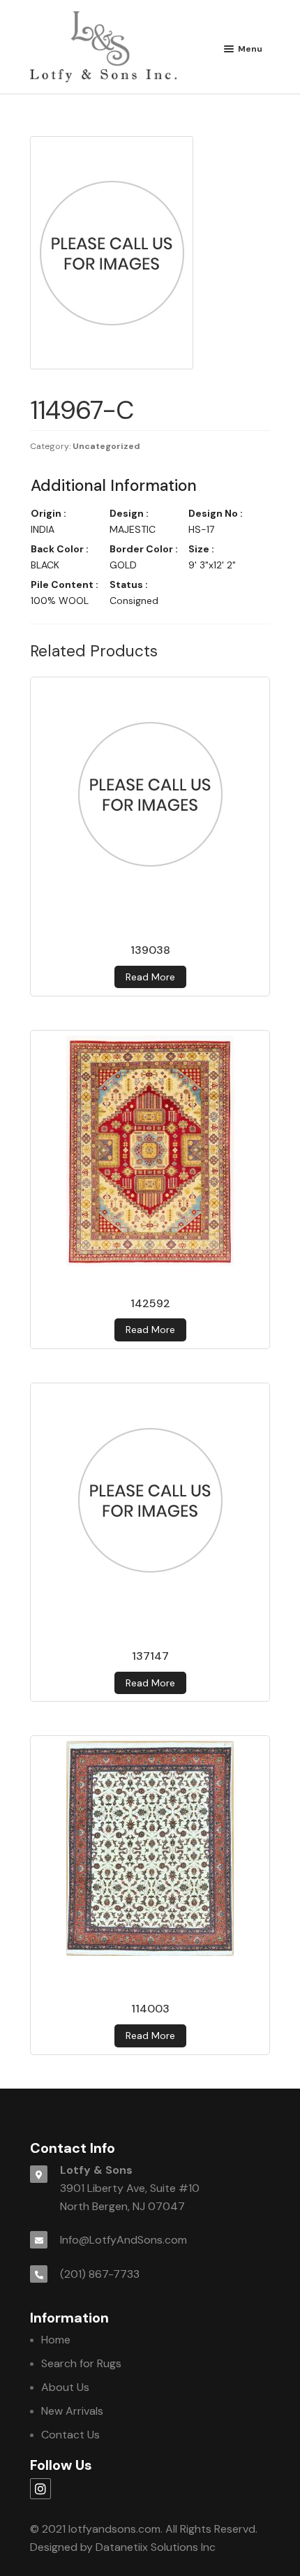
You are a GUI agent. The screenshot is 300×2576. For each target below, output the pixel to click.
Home (56, 2340)
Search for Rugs (81, 2363)
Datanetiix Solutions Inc (156, 2547)
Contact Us (70, 2435)
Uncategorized (106, 446)
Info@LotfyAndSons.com (123, 2240)
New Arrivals (72, 2411)
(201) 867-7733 (100, 2274)
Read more (150, 977)
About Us (65, 2387)
